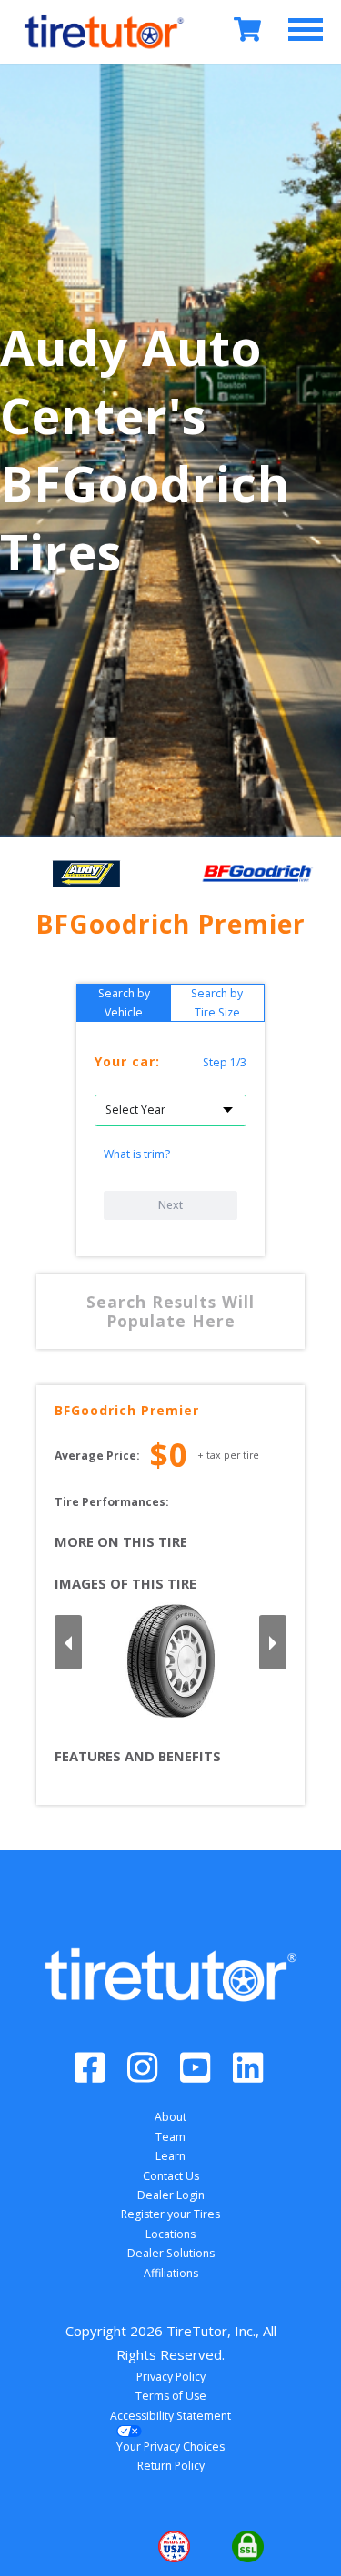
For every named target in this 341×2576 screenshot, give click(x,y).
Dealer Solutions (171, 2253)
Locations (170, 2234)
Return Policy (171, 2466)
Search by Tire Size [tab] (217, 1003)
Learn (170, 2156)
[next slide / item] (273, 1642)
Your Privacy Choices (170, 2447)
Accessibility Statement (170, 2416)
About (170, 2117)
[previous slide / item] (68, 1642)
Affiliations (171, 2273)
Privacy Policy (171, 2377)
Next (170, 1205)
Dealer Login (171, 2195)
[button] (97, 2547)
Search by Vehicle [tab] (124, 1003)
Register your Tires (170, 2214)
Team (170, 2137)
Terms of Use (171, 2396)
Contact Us (171, 2176)
